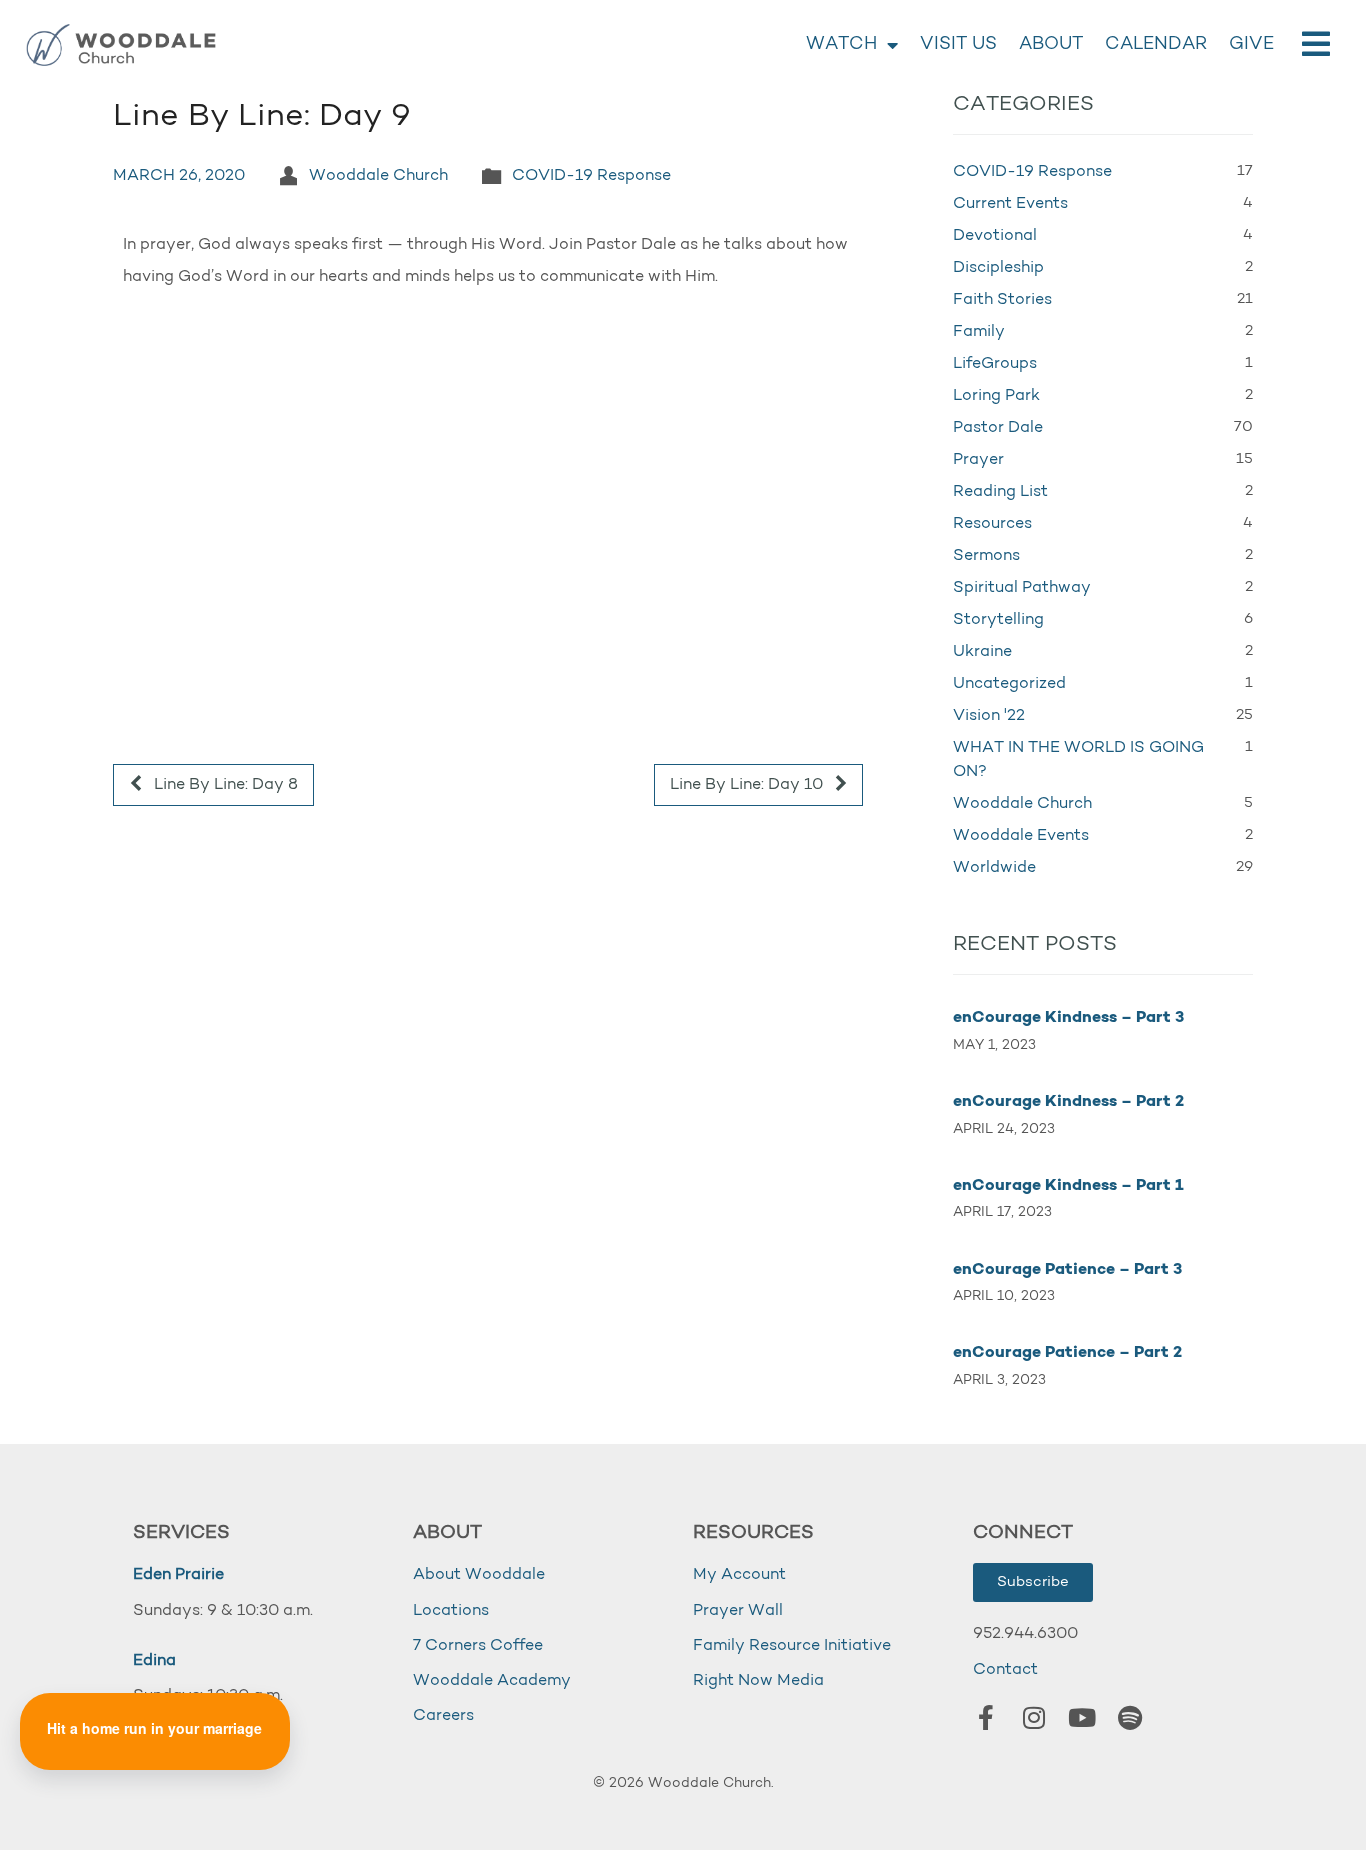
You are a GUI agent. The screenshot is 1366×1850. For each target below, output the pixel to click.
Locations (451, 1611)
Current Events (1010, 204)
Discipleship (998, 268)
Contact (1005, 1670)
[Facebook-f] (986, 1718)
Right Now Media (758, 1681)
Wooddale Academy (492, 1681)
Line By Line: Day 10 (748, 785)
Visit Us (958, 45)
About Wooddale (479, 1575)
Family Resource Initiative (792, 1646)
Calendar (1156, 45)
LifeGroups (995, 364)
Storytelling (998, 620)
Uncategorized (1009, 684)
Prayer (978, 460)
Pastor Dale (998, 428)
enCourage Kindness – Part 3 (1068, 1018)
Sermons (986, 556)
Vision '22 (989, 716)
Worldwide (994, 868)
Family (979, 332)
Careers (443, 1716)
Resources (992, 524)
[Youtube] (1082, 1718)
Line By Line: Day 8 (224, 785)
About (1051, 45)
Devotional (995, 236)
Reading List (1000, 492)
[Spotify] (1130, 1718)
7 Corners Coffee (478, 1646)
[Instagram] (1034, 1718)
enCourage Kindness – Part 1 (1068, 1186)
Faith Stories (1002, 300)
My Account (739, 1575)
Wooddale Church (378, 176)
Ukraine (982, 652)
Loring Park (996, 396)
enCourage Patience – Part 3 (1067, 1270)
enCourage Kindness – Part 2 (1068, 1102)
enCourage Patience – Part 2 (1067, 1353)
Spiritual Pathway (1022, 588)
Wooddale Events (1021, 836)
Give (1251, 45)
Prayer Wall (738, 1611)
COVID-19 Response (591, 176)
